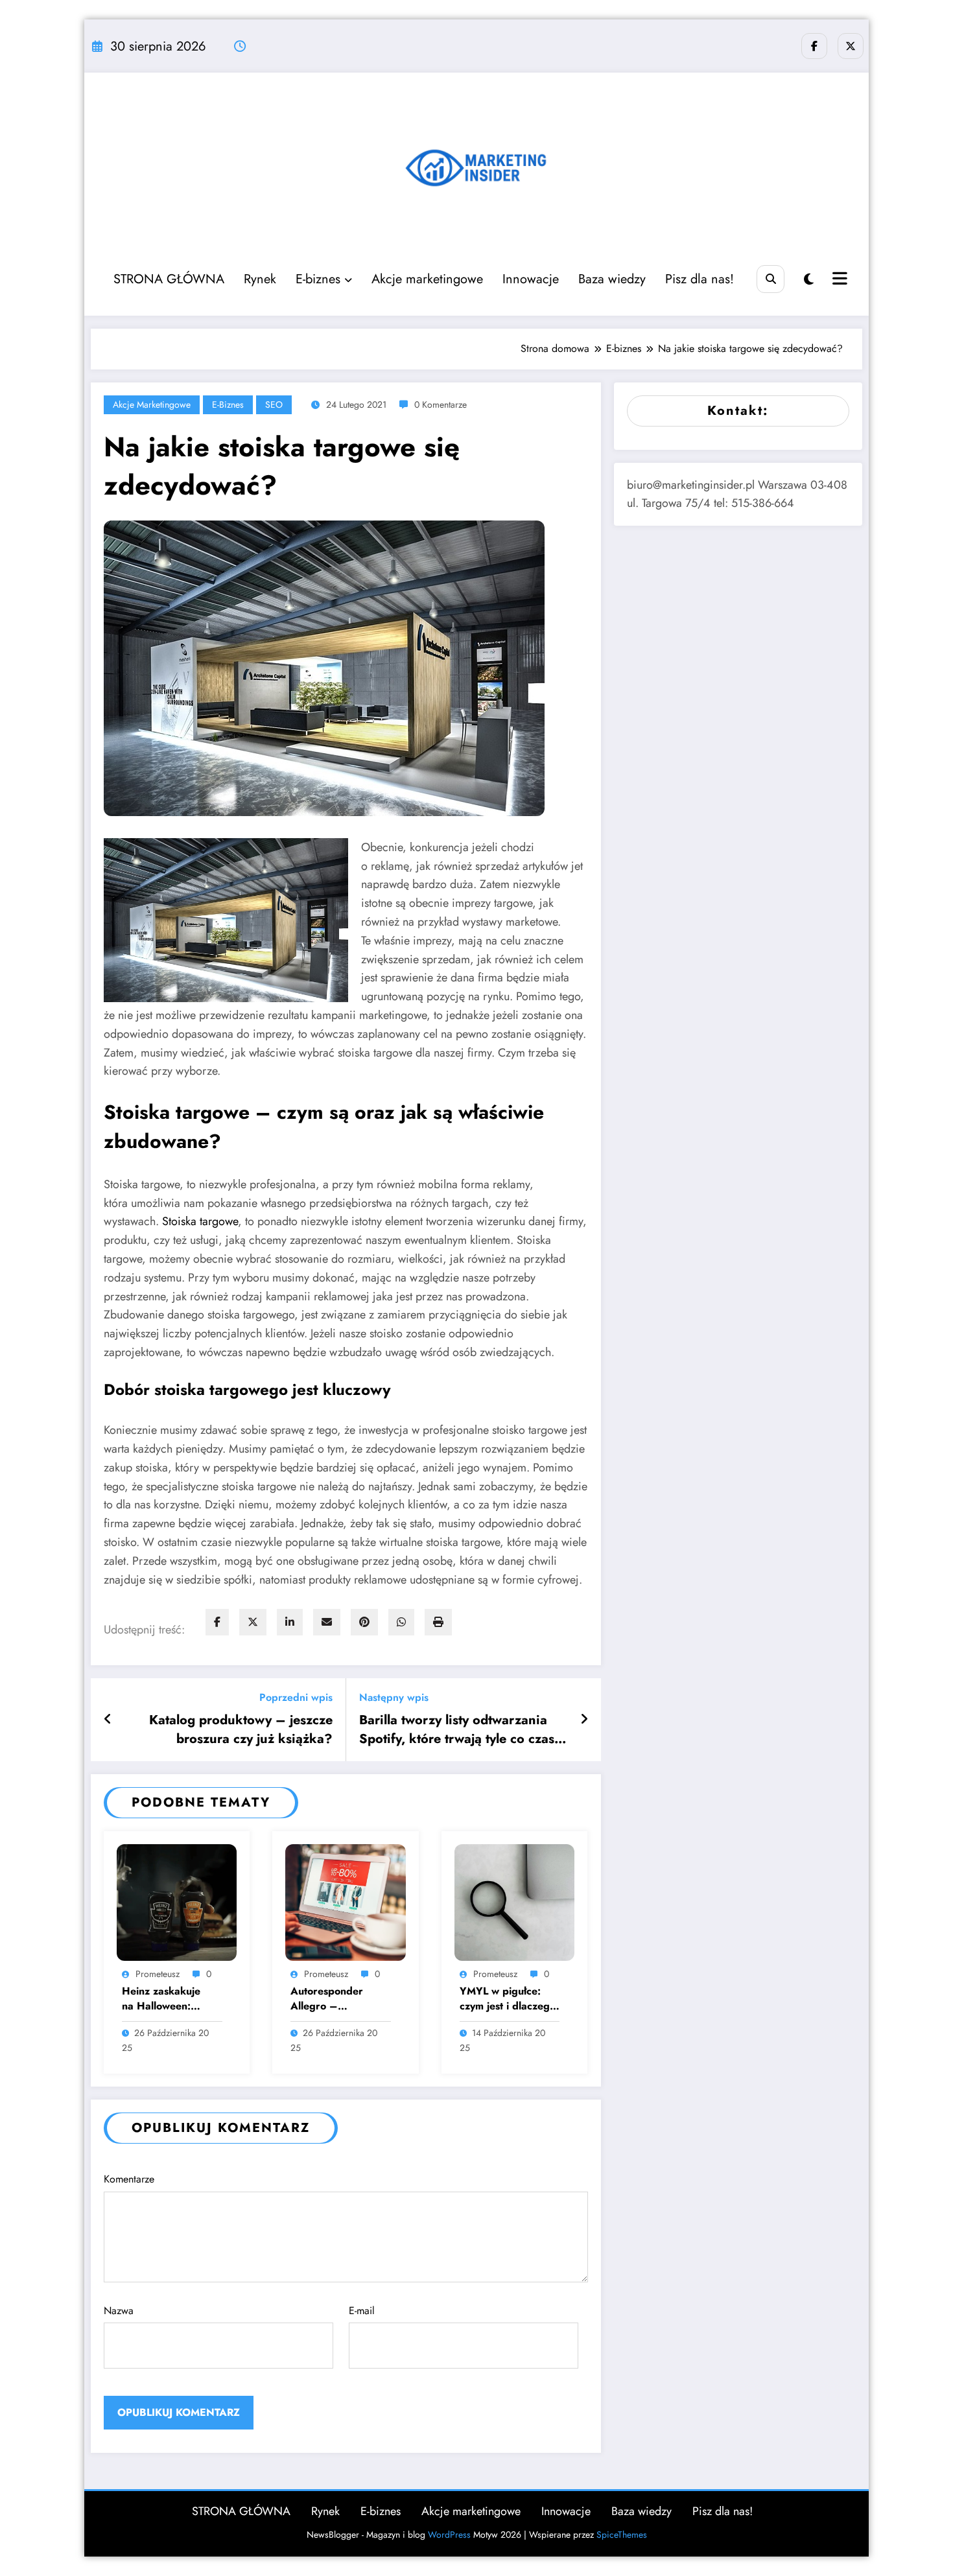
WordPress (449, 2535)
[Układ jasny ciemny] (809, 280)
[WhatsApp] (401, 1622)
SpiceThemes (622, 2535)
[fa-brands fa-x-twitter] (851, 46)
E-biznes (318, 279)
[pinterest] (364, 1622)
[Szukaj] (771, 279)
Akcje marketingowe (427, 279)
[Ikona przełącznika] (838, 280)
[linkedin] (290, 1622)
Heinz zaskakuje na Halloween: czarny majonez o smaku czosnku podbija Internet (162, 1999)
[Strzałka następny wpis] (584, 1720)
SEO (274, 404)
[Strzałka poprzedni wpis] (108, 1720)
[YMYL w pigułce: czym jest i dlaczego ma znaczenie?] (514, 1902)
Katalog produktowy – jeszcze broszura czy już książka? (241, 1729)
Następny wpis (394, 1697)
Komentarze (129, 2179)
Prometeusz (158, 1974)
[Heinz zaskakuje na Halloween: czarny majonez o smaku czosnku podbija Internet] (177, 1902)
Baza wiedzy (612, 279)
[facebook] (217, 1622)
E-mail (362, 2311)
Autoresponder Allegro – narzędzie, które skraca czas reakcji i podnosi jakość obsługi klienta (336, 1999)
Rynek (260, 279)
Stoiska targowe (200, 1221)
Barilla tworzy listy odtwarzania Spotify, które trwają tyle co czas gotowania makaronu (457, 1730)
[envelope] (327, 1622)
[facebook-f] (814, 46)
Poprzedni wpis (296, 1697)
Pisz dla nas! (700, 279)
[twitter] (253, 1622)
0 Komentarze (441, 404)
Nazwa (119, 2311)
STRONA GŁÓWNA (169, 279)
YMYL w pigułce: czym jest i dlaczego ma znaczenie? (508, 1999)
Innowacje (531, 279)
